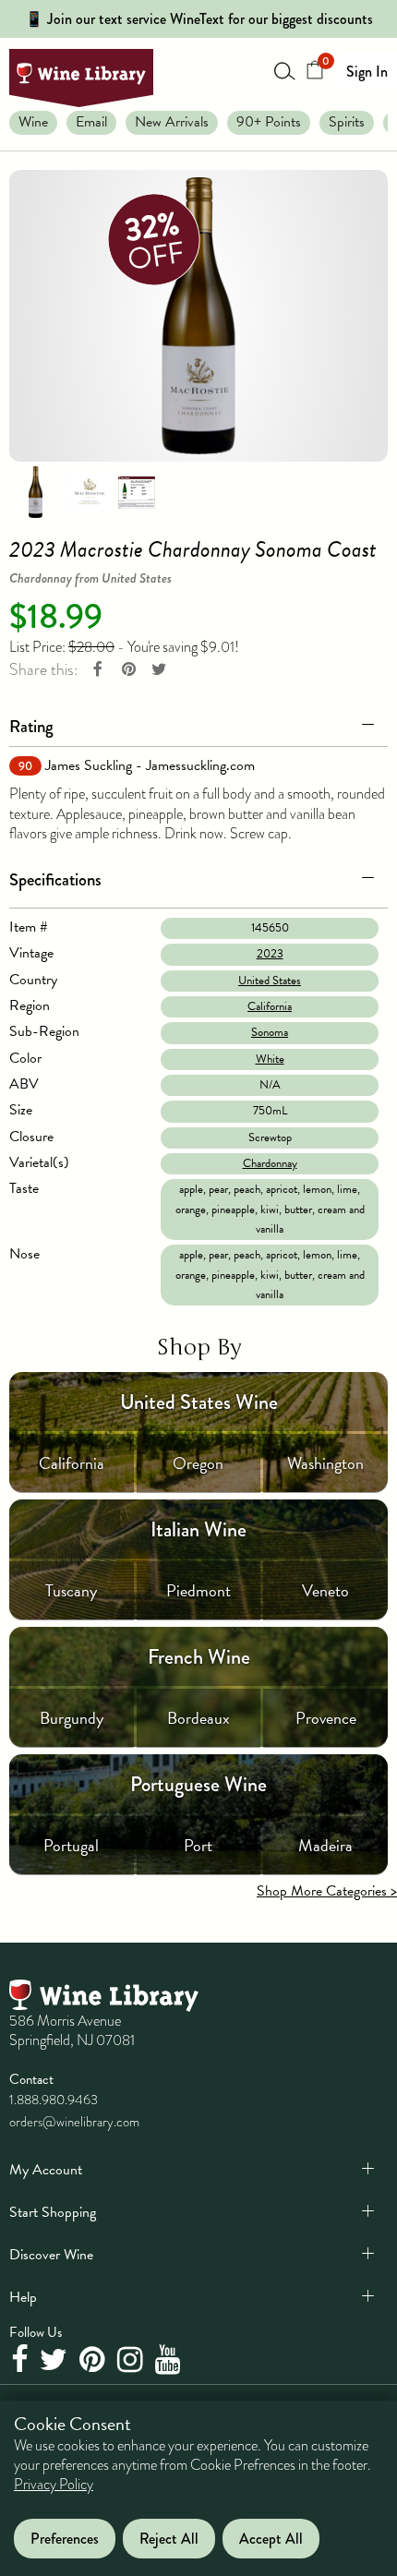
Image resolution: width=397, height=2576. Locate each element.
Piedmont (198, 1590)
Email (91, 122)
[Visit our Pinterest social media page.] (95, 2361)
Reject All (169, 2539)
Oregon (198, 1463)
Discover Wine (51, 2255)
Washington (325, 1463)
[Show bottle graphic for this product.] (35, 491)
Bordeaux (198, 1718)
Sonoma (270, 1032)
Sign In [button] (367, 72)
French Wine (199, 1657)
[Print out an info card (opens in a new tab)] (137, 491)
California (270, 1006)
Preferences (65, 2539)
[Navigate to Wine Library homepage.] (81, 78)
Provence (326, 1718)
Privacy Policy (54, 2485)
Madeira (325, 1845)
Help (23, 2297)
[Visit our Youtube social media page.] (170, 2361)
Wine (33, 122)
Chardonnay (270, 1163)
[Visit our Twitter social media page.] (56, 2361)
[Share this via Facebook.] (98, 670)
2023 (270, 954)
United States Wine (199, 1402)
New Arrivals (172, 122)
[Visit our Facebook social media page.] (22, 2361)
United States (270, 981)
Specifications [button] (55, 879)
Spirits (347, 122)
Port (198, 1845)
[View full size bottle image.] (198, 316)
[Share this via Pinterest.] (128, 670)
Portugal (71, 1845)
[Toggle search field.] (285, 70)
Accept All (271, 2539)
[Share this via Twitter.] (159, 670)
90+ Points (269, 122)
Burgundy (72, 1718)
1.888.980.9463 (54, 2100)
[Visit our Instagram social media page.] (132, 2361)
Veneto (325, 1590)
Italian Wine (198, 1529)
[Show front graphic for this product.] (90, 491)
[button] (198, 723)
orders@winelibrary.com (74, 2122)
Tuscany (71, 1590)
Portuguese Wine (198, 1784)
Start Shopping (53, 2212)
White (270, 1059)
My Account (46, 2170)
